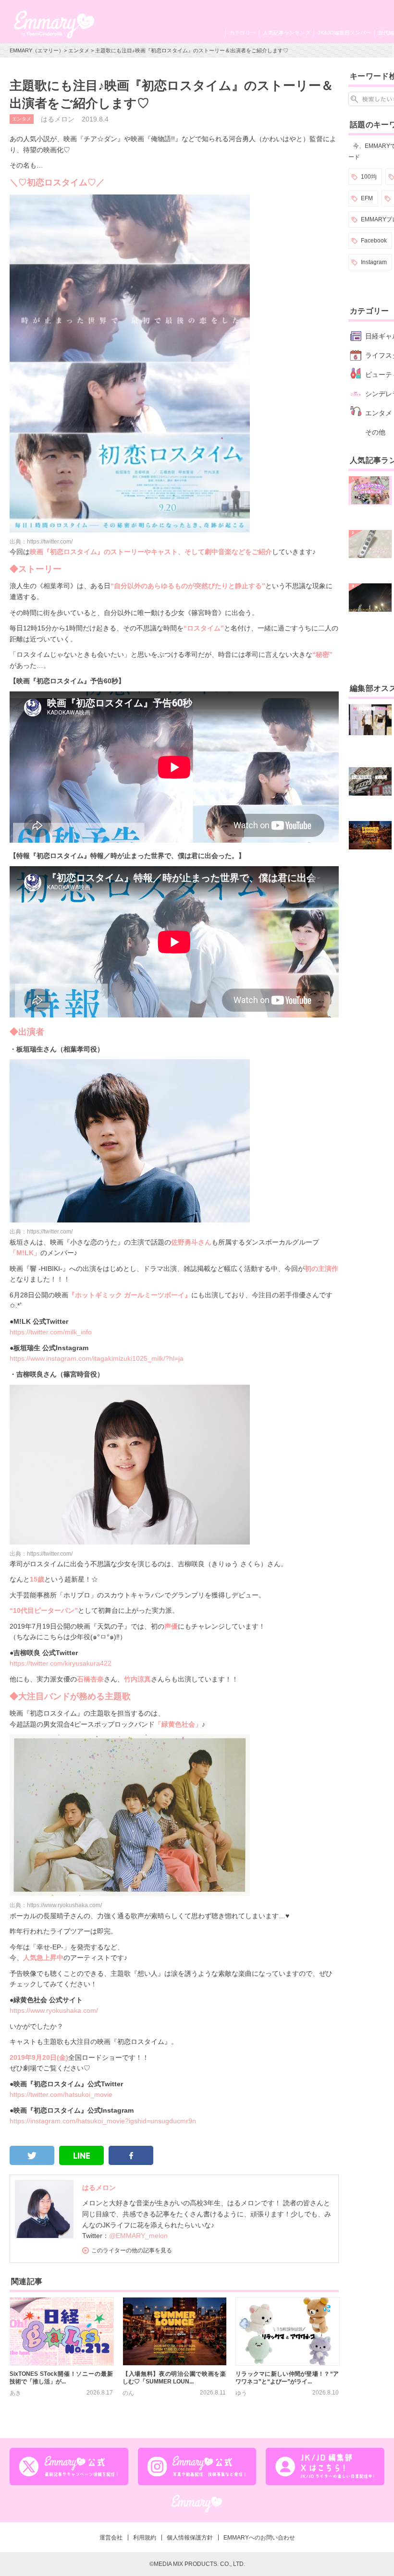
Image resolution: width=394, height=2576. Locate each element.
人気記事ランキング (287, 33)
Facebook (374, 241)
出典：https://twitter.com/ (41, 542)
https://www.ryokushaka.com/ (54, 2010)
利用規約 (145, 2538)
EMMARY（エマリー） (37, 50)
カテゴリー (242, 33)
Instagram (374, 262)
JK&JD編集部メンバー (344, 33)
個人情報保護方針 (190, 2538)
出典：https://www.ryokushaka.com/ (56, 1905)
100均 (369, 177)
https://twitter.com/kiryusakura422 (61, 1663)
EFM (367, 198)
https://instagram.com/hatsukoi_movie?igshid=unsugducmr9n (103, 2121)
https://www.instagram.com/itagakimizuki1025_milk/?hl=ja (97, 1358)
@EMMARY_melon (138, 2236)
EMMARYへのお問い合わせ (259, 2538)
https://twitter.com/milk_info (51, 1332)
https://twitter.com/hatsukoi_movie (61, 2094)
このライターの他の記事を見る (132, 2250)
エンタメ (79, 50)
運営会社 (111, 2538)
